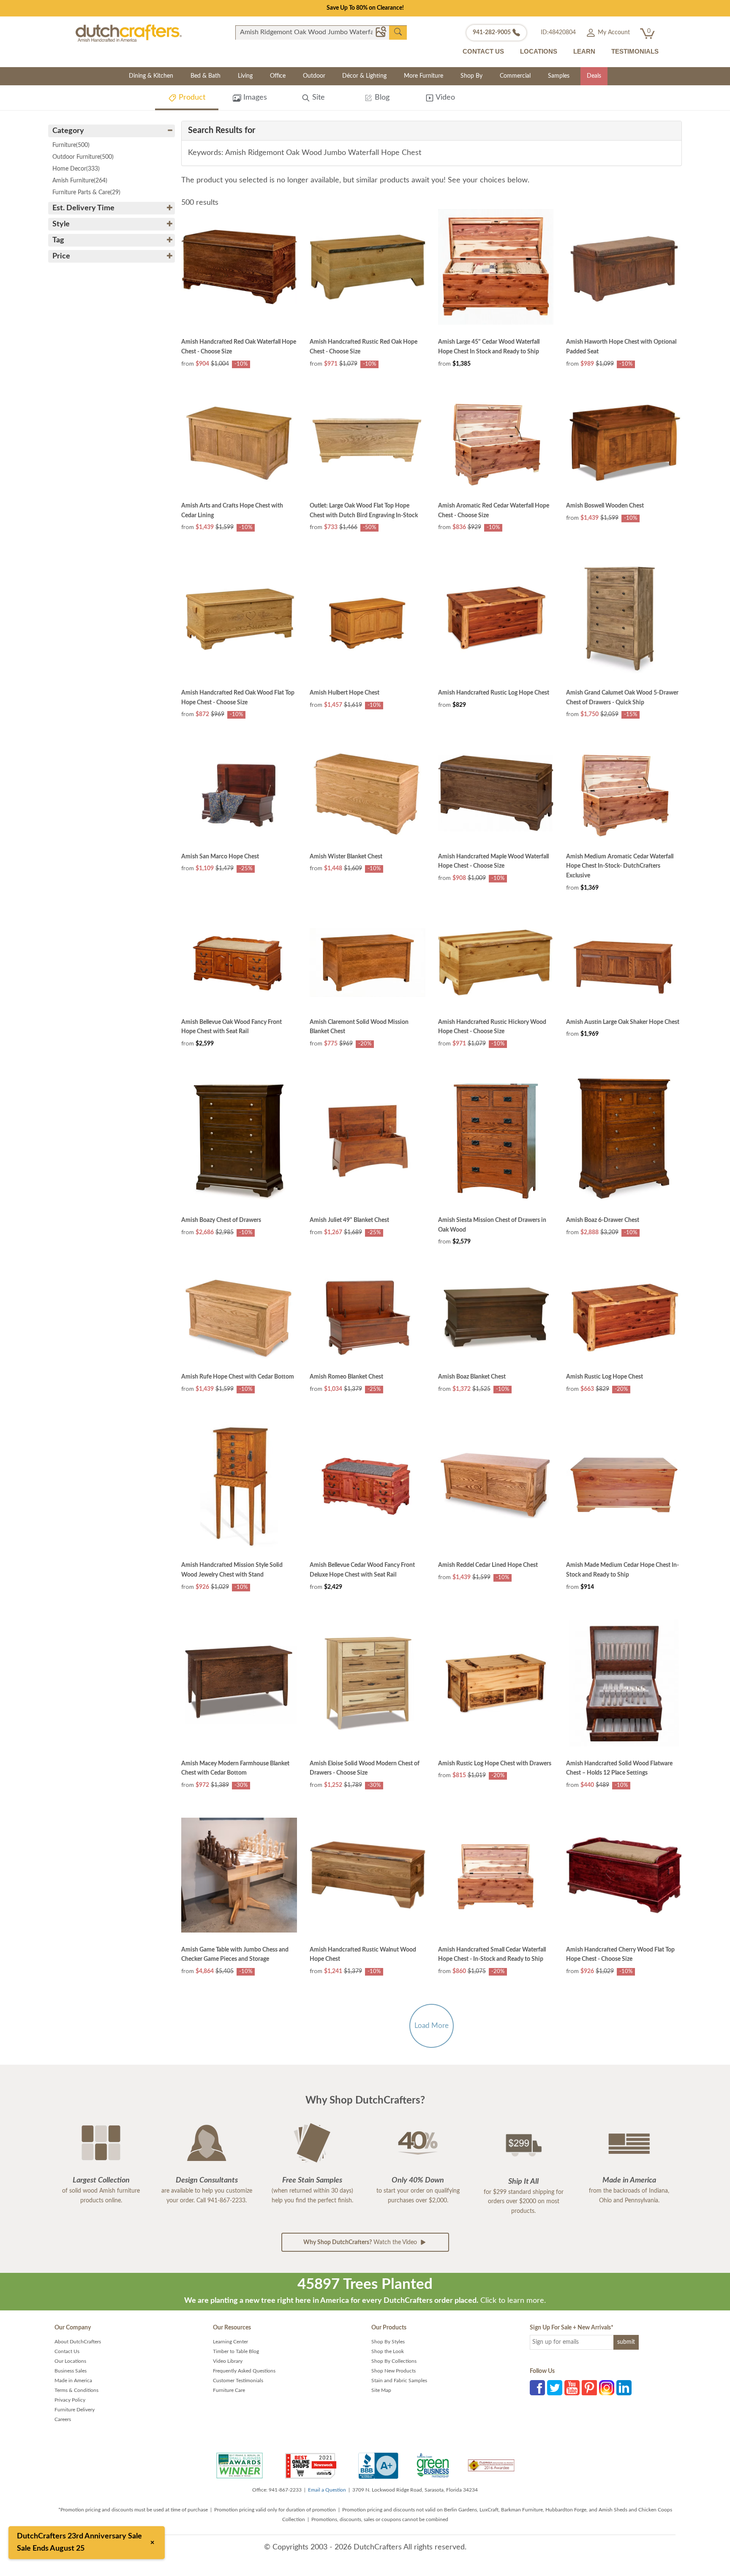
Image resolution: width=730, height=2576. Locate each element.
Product (191, 98)
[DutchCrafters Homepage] (129, 33)
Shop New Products (394, 2371)
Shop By (471, 76)
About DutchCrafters (78, 2342)
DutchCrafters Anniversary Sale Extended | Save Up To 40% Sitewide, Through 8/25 (365, 8)
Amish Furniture (80, 181)
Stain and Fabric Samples (399, 2381)
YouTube (572, 2388)
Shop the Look (388, 2351)
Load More (432, 2026)
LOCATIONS (539, 51)
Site (317, 98)
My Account (613, 33)
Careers (63, 2419)
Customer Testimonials (238, 2381)
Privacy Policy (70, 2400)
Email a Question (327, 2490)
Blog (381, 98)
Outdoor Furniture (83, 157)
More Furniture (424, 76)
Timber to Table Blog (236, 2351)
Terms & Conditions (76, 2390)
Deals (594, 76)
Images (254, 98)
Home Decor (76, 169)
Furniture (71, 145)
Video (444, 98)
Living (245, 76)
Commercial (515, 76)
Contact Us (67, 2351)
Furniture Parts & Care (86, 193)
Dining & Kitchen (151, 76)
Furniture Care (229, 2390)
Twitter (555, 2388)
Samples (559, 76)
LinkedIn (624, 2388)
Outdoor (314, 76)
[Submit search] (398, 32)
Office (278, 76)
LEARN (584, 51)
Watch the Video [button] (361, 2242)
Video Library (228, 2361)
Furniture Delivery (75, 2410)
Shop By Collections (394, 2361)
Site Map (381, 2390)
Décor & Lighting (364, 76)
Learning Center (230, 2342)
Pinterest (589, 2388)
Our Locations (70, 2361)
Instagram (607, 2388)
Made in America (73, 2381)
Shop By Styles (388, 2342)
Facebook (537, 2388)
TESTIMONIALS (635, 51)
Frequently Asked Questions (244, 2371)
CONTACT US (483, 51)
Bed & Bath (206, 76)
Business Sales (71, 2371)
